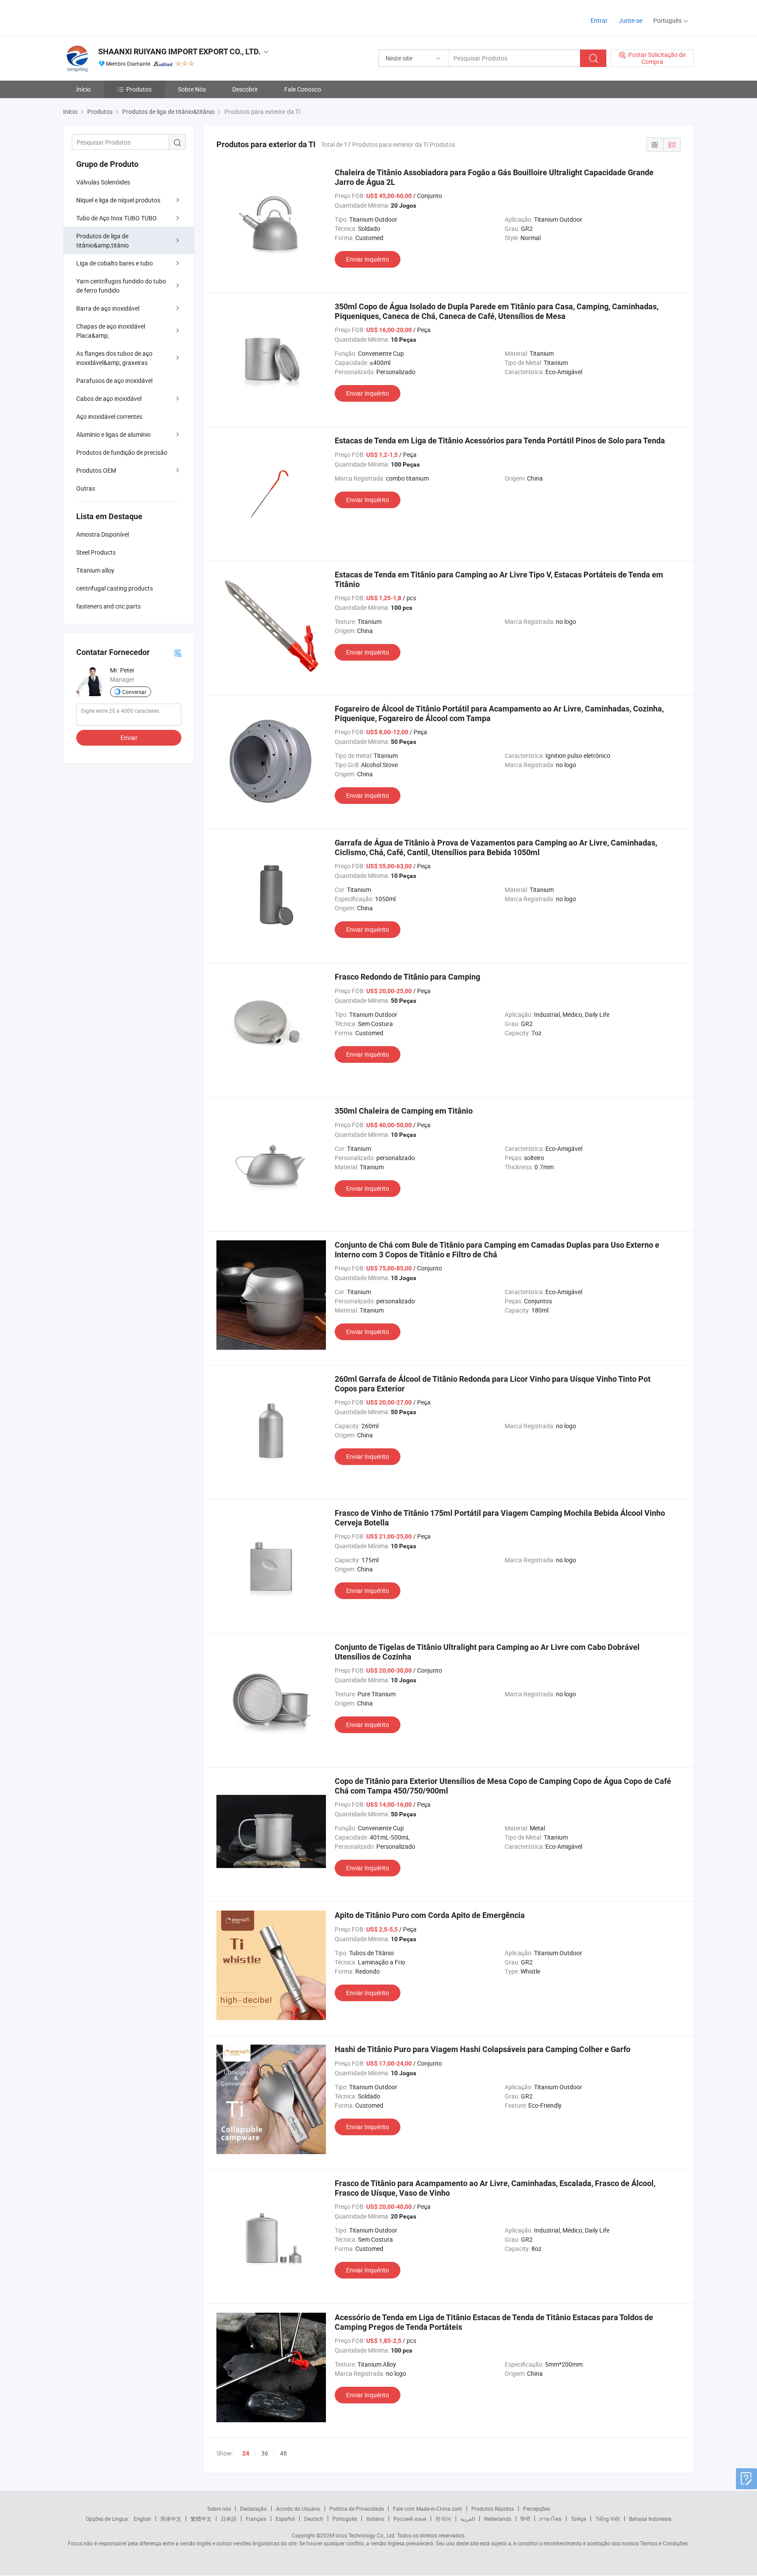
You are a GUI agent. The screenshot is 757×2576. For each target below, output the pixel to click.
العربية (468, 2519)
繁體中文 (201, 2519)
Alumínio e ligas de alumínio (113, 434)
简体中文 (171, 2519)
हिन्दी (525, 2519)
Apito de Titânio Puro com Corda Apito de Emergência (430, 1915)
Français (256, 2519)
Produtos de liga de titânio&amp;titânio (103, 241)
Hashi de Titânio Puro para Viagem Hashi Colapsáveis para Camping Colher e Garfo (483, 2049)
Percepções (537, 2509)
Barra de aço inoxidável (108, 308)
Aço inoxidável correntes (109, 416)
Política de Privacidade (357, 2509)
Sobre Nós (192, 89)
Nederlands (498, 2519)
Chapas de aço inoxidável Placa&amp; (111, 331)
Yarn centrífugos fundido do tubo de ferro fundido (121, 286)
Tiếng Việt (608, 2519)
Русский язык (410, 2519)
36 (265, 2453)
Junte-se (630, 20)
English (142, 2519)
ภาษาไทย (550, 2519)
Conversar (134, 692)
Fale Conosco (303, 89)
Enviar (129, 738)
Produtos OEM (96, 470)
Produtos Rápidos (493, 2509)
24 (246, 2453)
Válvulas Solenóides (103, 182)
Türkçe (578, 2519)
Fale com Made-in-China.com (428, 2509)
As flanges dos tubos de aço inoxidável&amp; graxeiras (114, 358)
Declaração (253, 2509)
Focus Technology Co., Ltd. (364, 2535)
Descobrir (245, 89)
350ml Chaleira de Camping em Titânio (404, 1111)
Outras (86, 488)
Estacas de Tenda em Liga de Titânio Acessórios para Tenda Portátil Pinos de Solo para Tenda (500, 441)
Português (345, 2519)
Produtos (139, 89)
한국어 (443, 2519)
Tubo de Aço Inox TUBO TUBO (117, 218)
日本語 (229, 2519)
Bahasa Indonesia (650, 2519)
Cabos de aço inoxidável (109, 398)
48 (283, 2453)
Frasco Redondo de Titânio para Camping (407, 977)
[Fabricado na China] (119, 17)
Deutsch (314, 2519)
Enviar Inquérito (368, 259)
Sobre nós (219, 2509)
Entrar (599, 20)
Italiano (375, 2519)
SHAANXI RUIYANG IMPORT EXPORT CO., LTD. (179, 51)
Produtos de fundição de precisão (122, 452)
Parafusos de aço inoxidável (114, 380)
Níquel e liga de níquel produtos (118, 200)
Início (83, 89)
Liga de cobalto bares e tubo (115, 263)
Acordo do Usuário (298, 2509)
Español (285, 2519)
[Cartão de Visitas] (178, 653)
